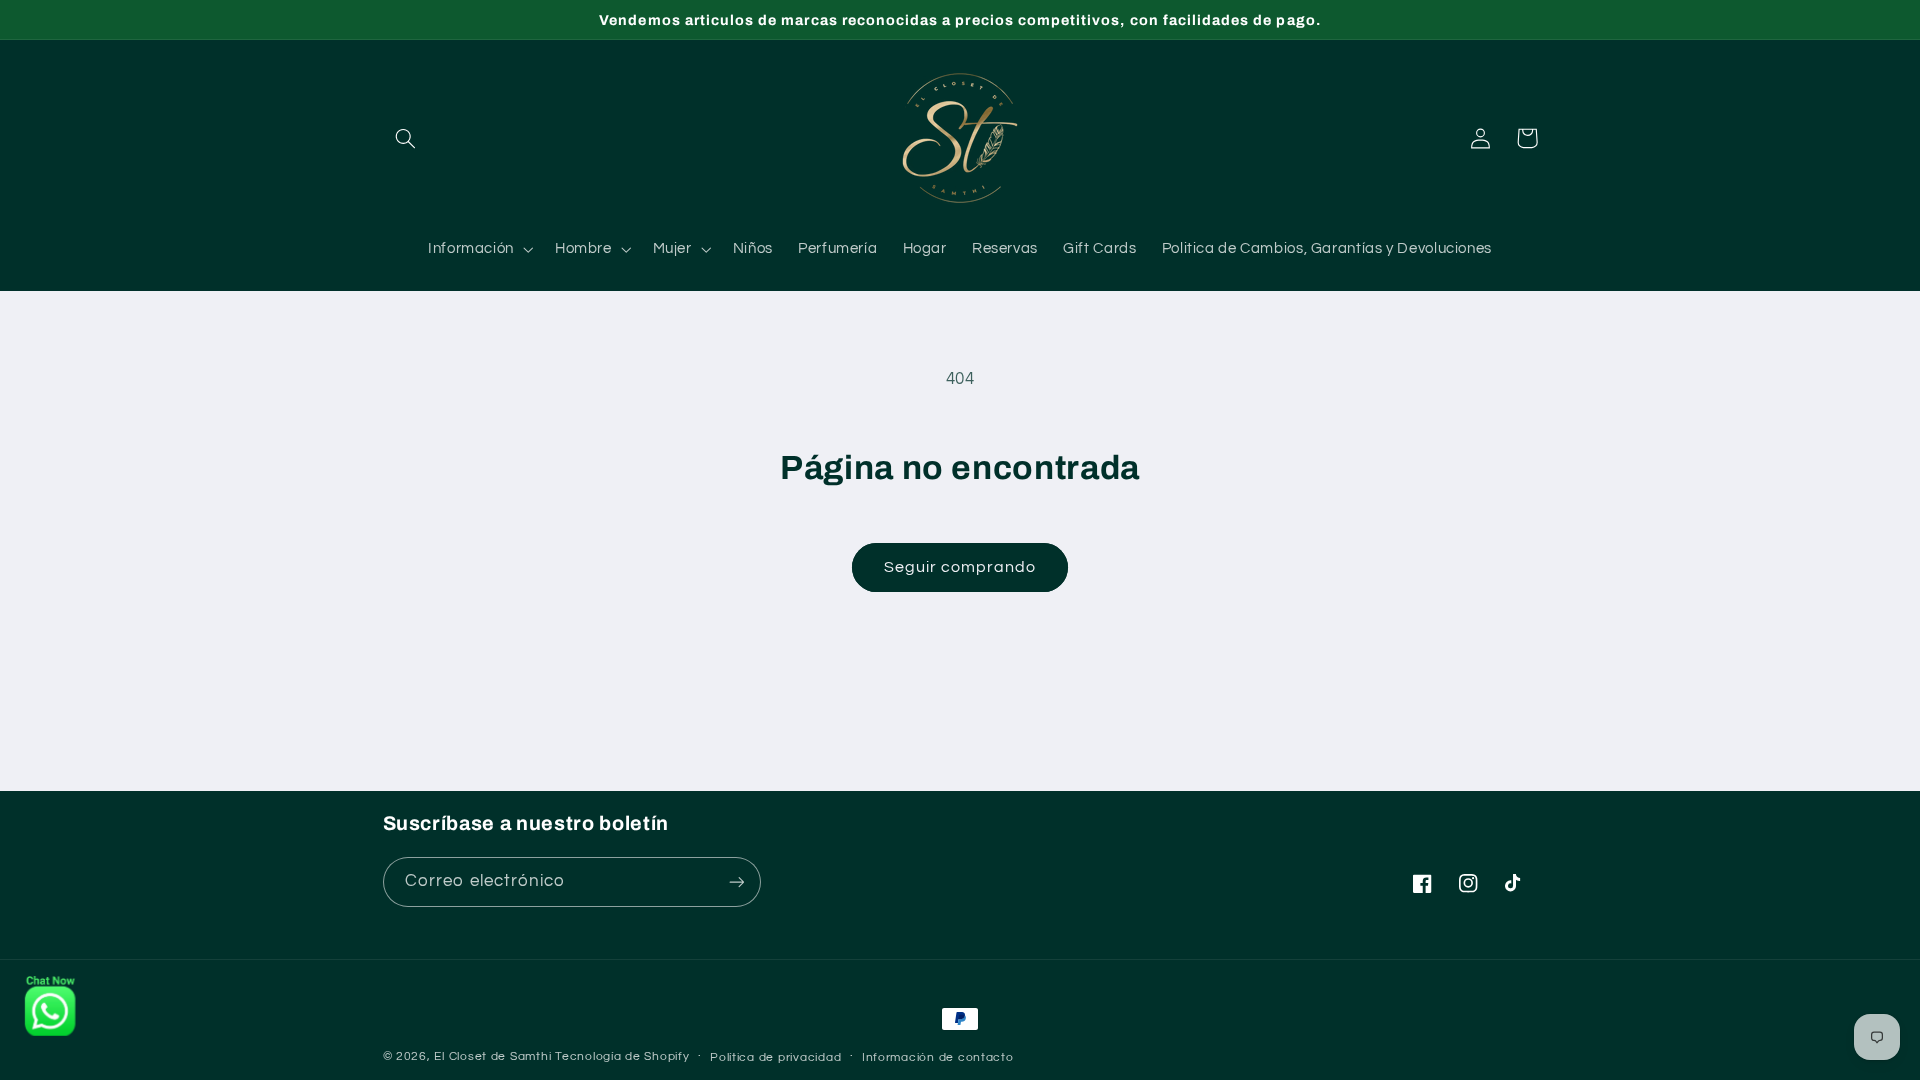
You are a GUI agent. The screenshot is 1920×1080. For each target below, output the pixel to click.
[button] (406, 138)
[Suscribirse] (736, 881)
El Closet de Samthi (492, 1056)
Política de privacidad (775, 1057)
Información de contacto (938, 1057)
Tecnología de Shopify (622, 1056)
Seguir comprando (960, 567)
